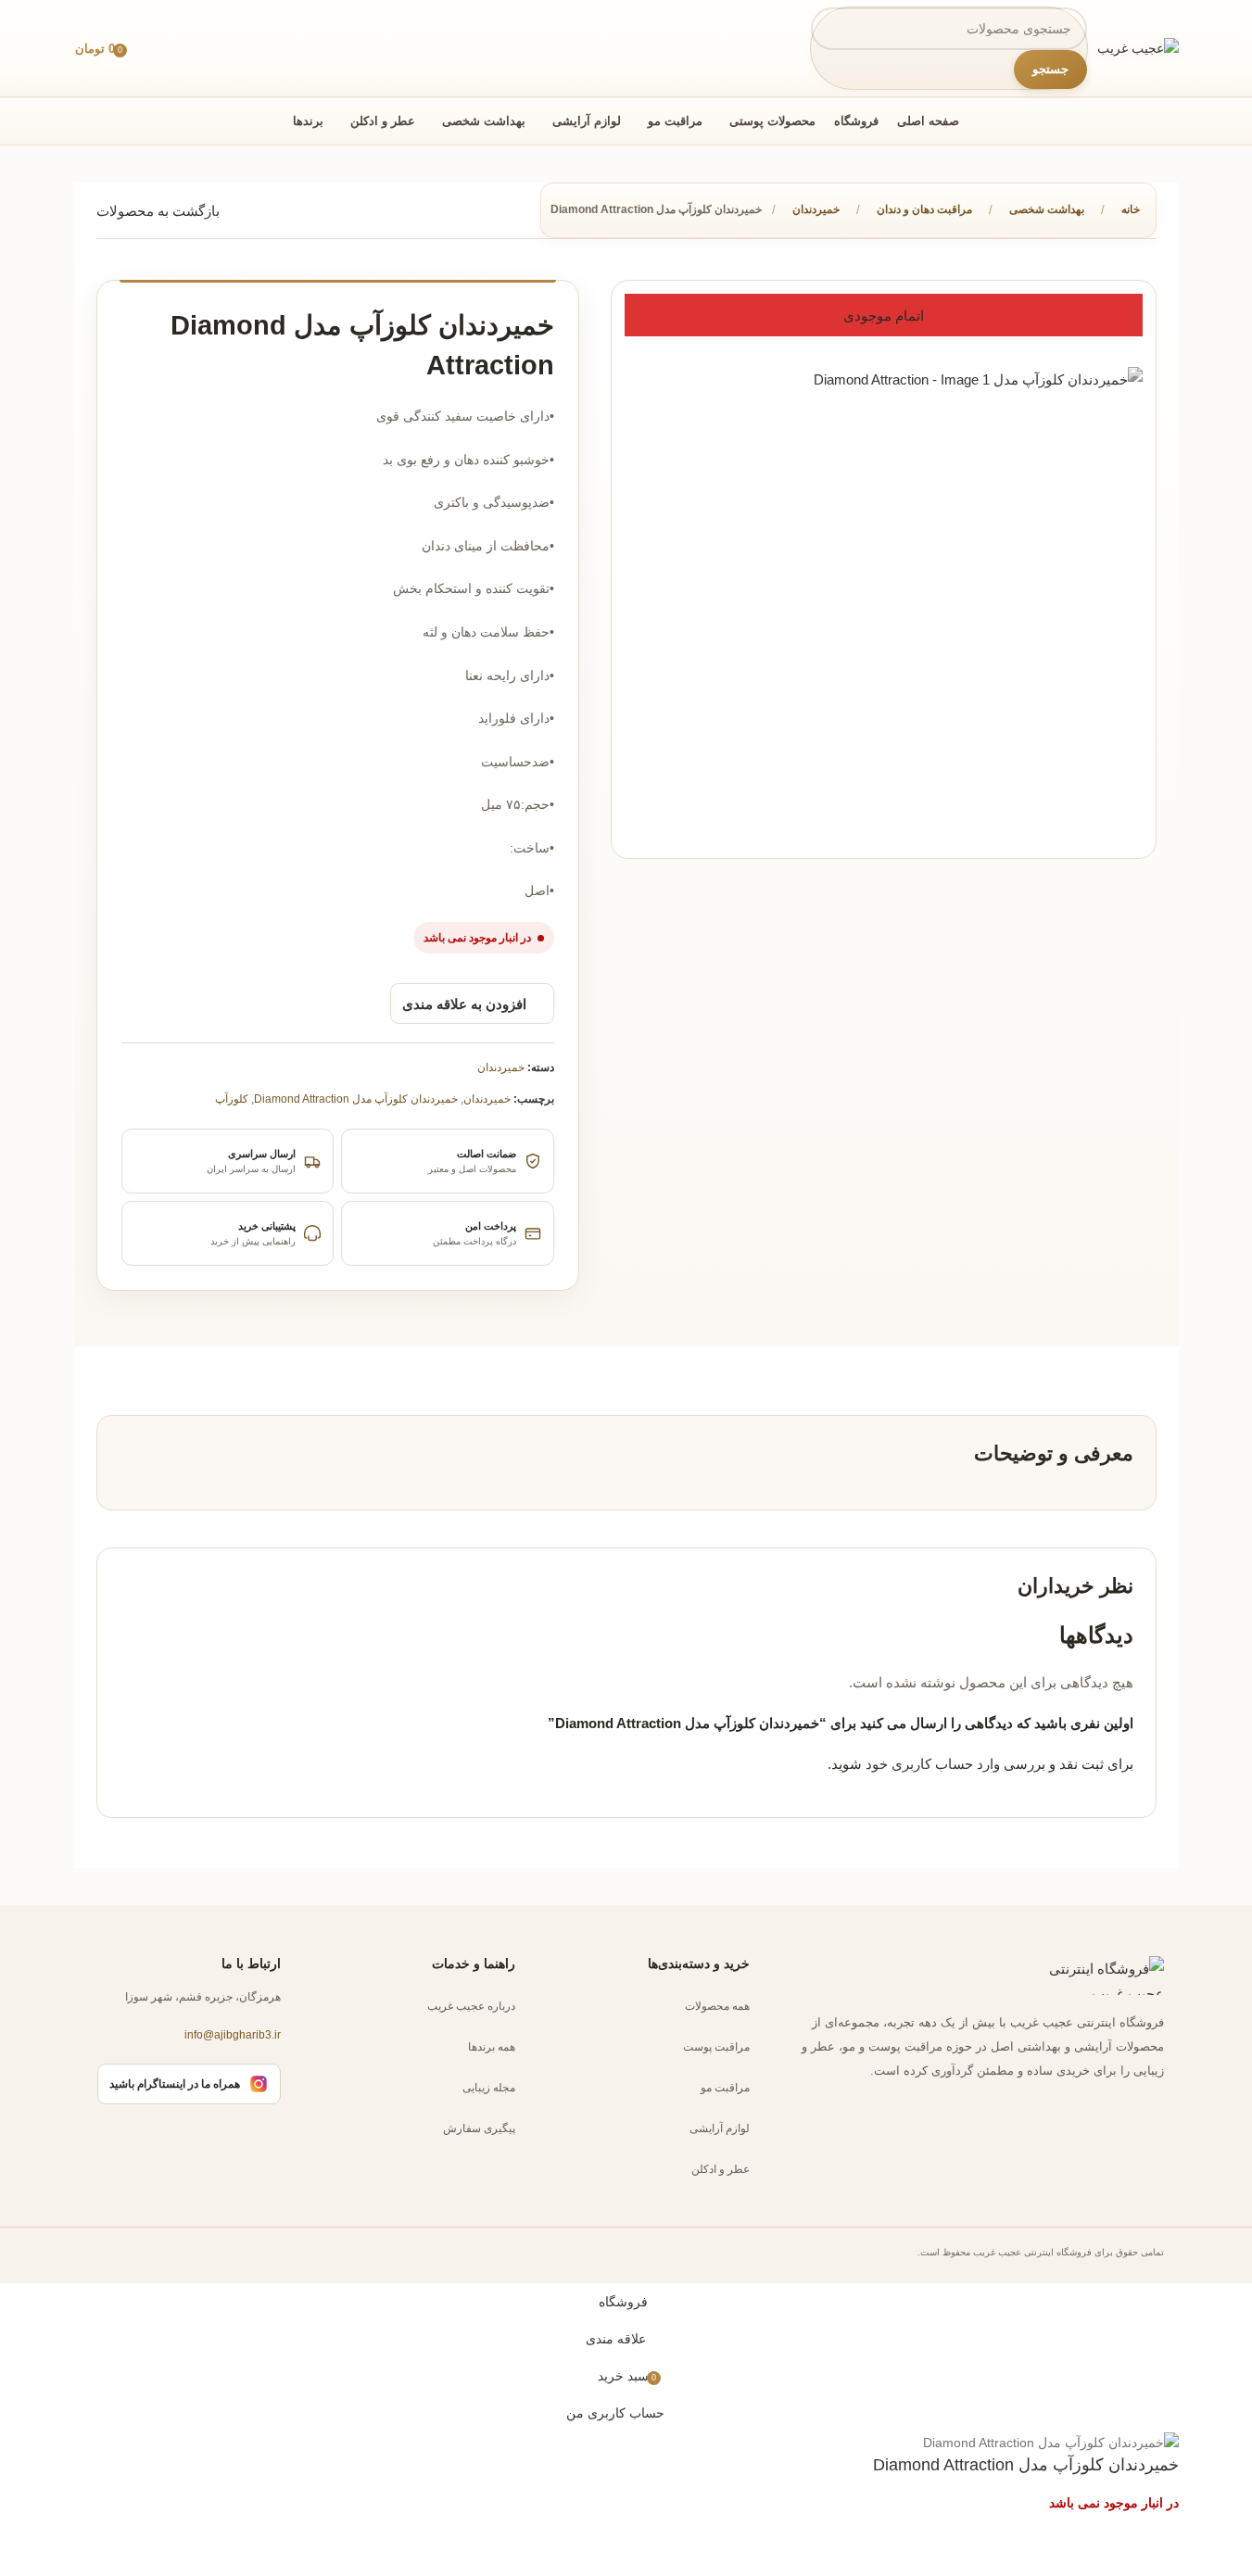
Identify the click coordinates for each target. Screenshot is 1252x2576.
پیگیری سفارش (479, 2128)
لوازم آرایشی (720, 2128)
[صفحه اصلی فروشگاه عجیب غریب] (1090, 1976)
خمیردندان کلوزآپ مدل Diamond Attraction (356, 1099)
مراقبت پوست (716, 2046)
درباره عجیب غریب (471, 2005)
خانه (1131, 209)
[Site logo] (1138, 47)
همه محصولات (717, 2005)
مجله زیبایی (489, 2087)
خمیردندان (816, 209)
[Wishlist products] (149, 48)
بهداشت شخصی (1047, 209)
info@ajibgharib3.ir (233, 2035)
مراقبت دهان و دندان (924, 209)
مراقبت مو (725, 2087)
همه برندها (492, 2046)
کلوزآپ (232, 1099)
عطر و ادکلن (721, 2168)
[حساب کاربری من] (184, 48)
